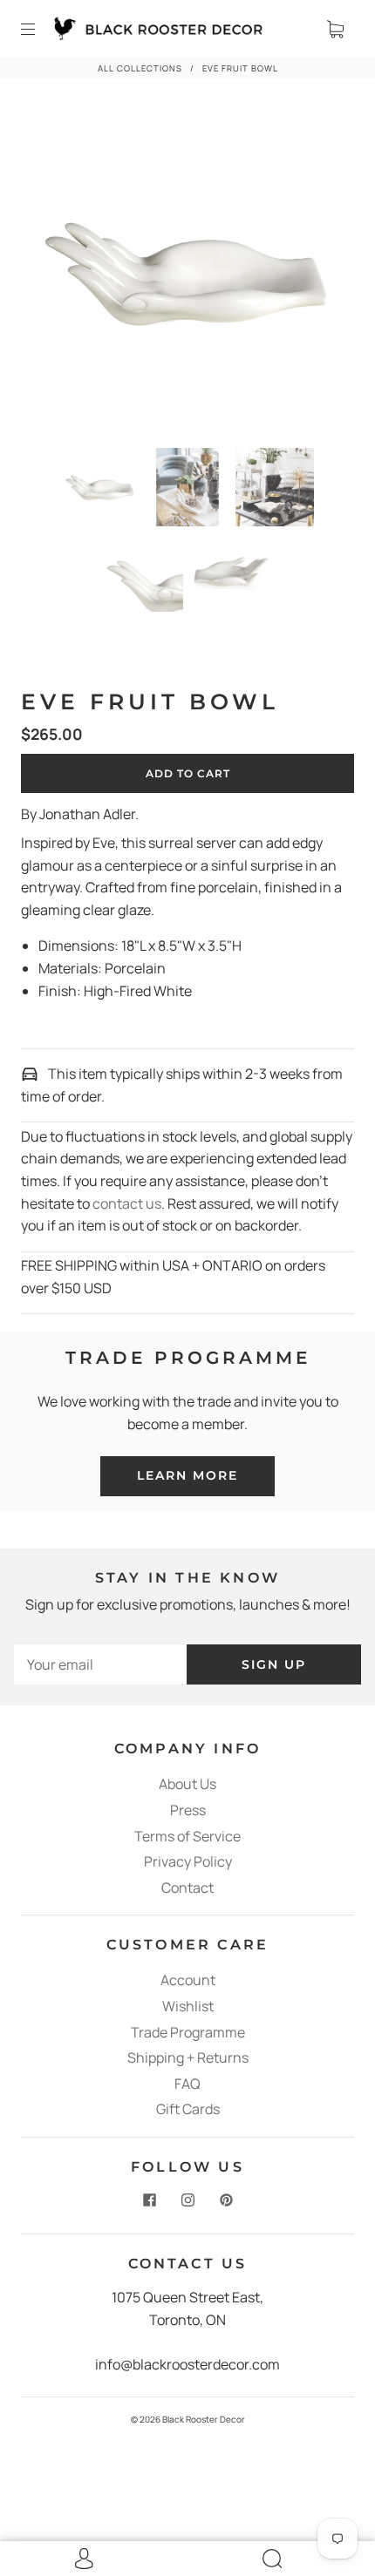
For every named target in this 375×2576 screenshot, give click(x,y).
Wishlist (188, 2006)
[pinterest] (226, 2200)
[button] (57, 275)
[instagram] (187, 2200)
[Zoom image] (187, 275)
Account (188, 1980)
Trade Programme (188, 2032)
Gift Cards (188, 2109)
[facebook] (149, 2200)
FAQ (187, 2084)
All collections (140, 68)
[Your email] (100, 1665)
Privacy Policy (188, 1861)
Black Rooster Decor (204, 2419)
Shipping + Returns (188, 2057)
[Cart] (335, 29)
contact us (127, 1203)
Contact (187, 1888)
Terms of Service (187, 1836)
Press (188, 1810)
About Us (187, 1784)
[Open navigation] (40, 29)
